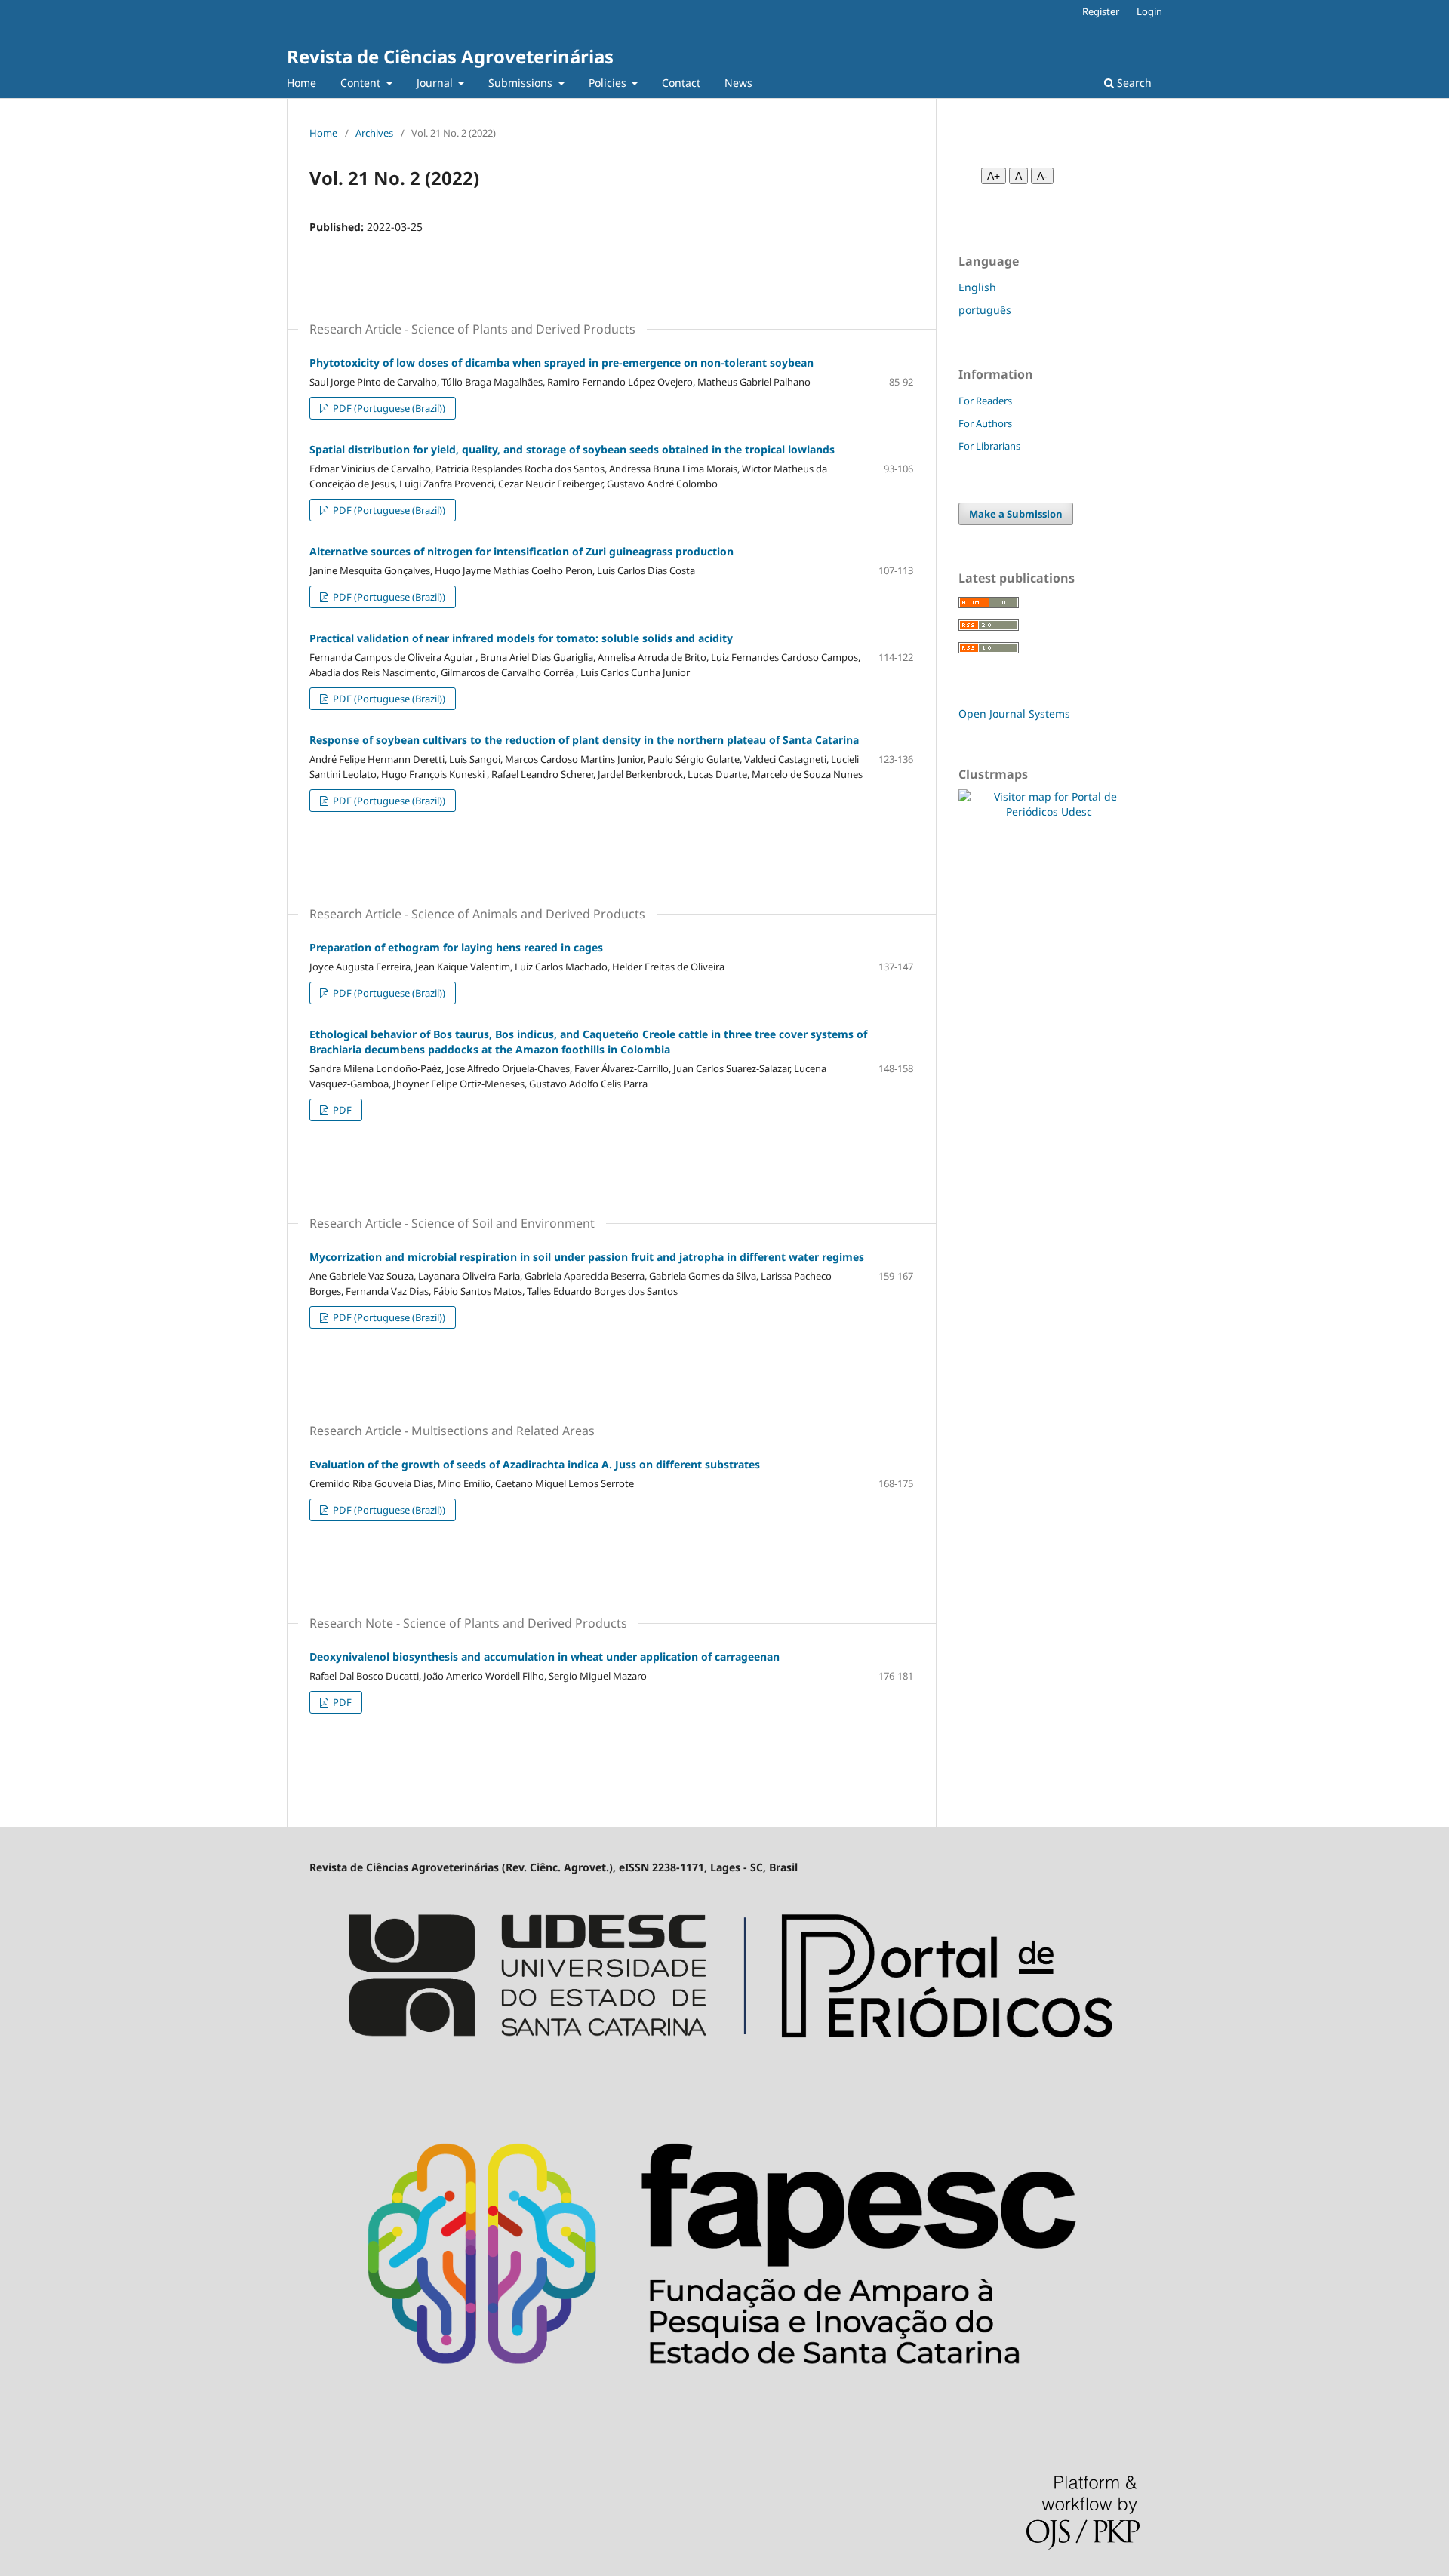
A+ (994, 176)
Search (1133, 83)
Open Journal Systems (1014, 713)
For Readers (985, 401)
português (985, 310)
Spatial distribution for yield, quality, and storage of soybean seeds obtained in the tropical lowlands (572, 449)
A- (1042, 176)
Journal (436, 83)
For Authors (985, 423)
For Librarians (989, 446)
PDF (341, 1110)
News (738, 83)
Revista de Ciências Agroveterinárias (450, 56)
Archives (374, 133)
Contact (681, 83)
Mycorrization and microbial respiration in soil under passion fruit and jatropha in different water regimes (587, 1257)
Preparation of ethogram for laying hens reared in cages (456, 947)
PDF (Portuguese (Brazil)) (388, 408)
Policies (609, 83)
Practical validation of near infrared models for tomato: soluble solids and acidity (521, 638)
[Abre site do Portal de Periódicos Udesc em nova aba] (724, 2073)
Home (301, 83)
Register (1101, 11)
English (977, 287)
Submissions (522, 83)
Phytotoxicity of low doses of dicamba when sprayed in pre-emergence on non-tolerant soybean (561, 363)
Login (1149, 11)
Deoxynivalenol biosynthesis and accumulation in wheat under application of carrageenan (545, 1657)
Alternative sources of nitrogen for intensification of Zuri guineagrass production (521, 551)
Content (362, 83)
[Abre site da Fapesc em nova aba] (724, 2412)
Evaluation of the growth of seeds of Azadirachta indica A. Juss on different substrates (535, 1464)
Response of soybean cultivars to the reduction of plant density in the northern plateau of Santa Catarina (584, 740)
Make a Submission (1016, 514)
